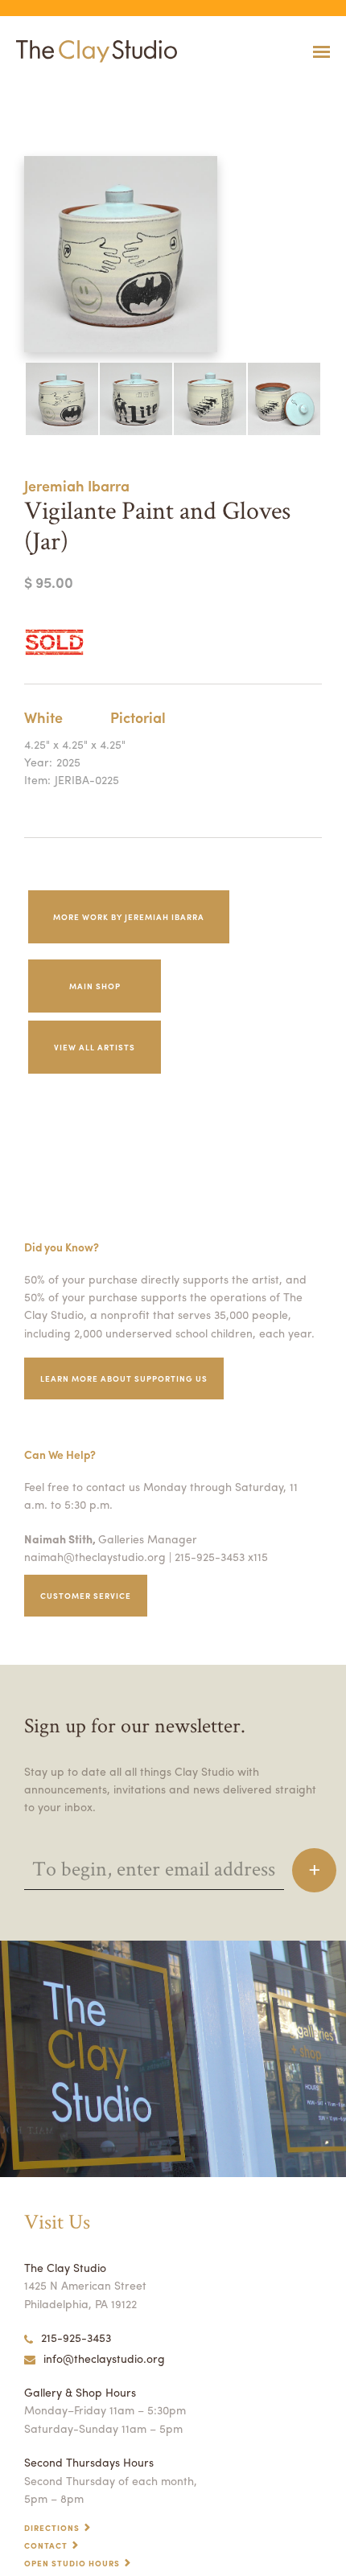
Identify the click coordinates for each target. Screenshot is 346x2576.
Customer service (86, 1596)
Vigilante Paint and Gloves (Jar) (51, 91)
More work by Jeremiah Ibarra (129, 917)
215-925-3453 (76, 2337)
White (43, 717)
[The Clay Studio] (93, 51)
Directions (52, 2528)
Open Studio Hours (72, 2563)
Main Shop (95, 986)
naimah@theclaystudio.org (95, 1556)
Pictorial (138, 717)
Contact (46, 2545)
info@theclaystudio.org (104, 2358)
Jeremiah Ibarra (77, 485)
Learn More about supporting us (124, 1378)
